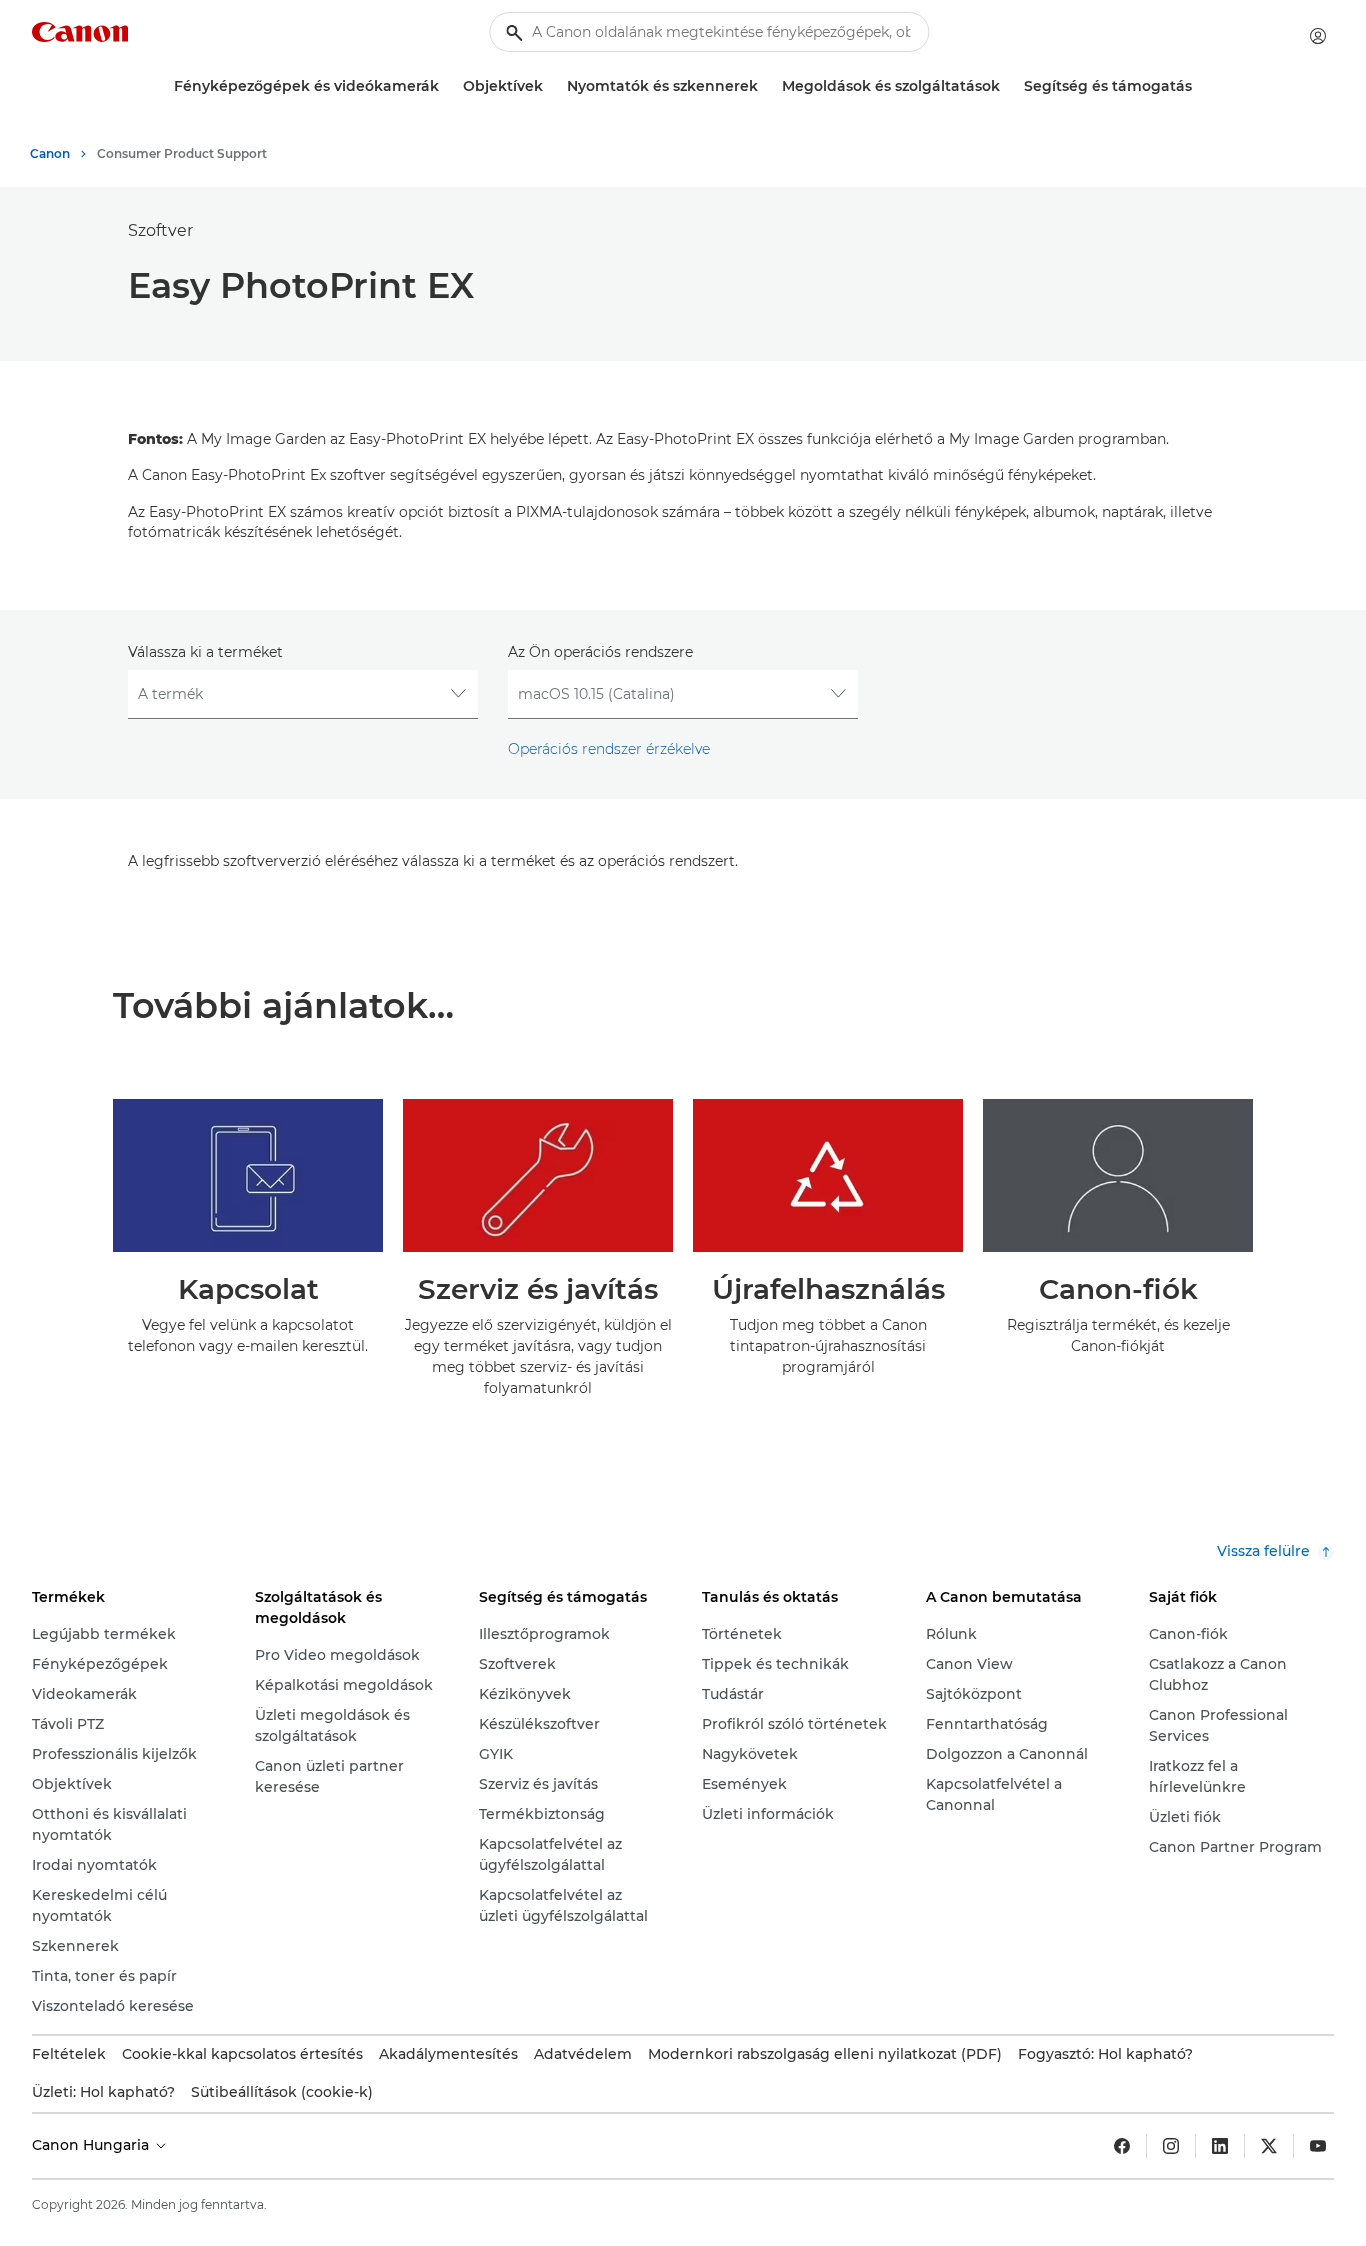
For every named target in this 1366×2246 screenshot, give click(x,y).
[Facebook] (1122, 2146)
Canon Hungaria (92, 2145)
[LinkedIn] (1220, 2146)
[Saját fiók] (1318, 36)
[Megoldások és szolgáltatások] (1008, 86)
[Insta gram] (1171, 2146)
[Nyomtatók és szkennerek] (766, 86)
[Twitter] (1269, 2146)
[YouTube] (1318, 2146)
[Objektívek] (551, 86)
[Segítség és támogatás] (1200, 86)
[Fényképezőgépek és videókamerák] (447, 86)
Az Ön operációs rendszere (600, 652)
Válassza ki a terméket (205, 652)
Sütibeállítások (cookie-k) (282, 2092)
